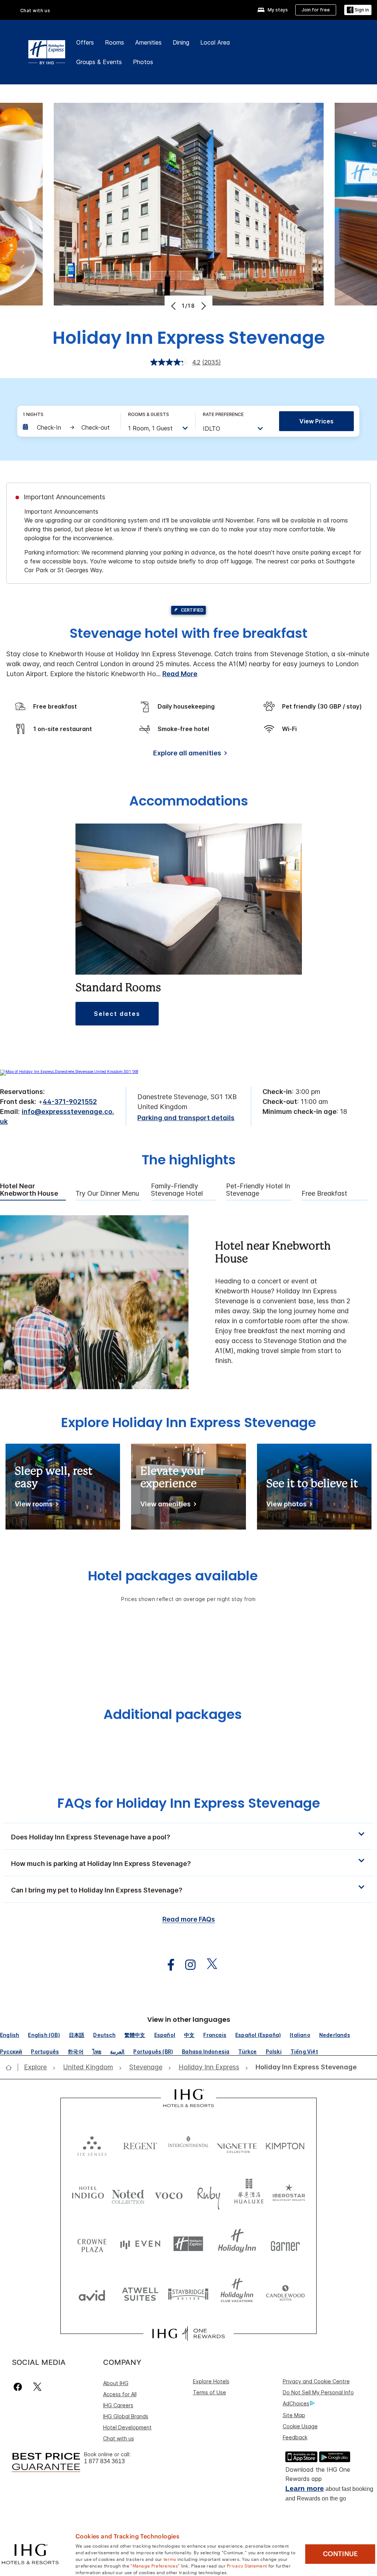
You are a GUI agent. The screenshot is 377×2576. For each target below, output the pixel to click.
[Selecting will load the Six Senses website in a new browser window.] (92, 2144)
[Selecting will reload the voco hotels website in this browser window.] (169, 2194)
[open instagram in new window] (187, 1965)
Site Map (294, 2415)
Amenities (148, 42)
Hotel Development (127, 2427)
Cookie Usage (300, 2426)
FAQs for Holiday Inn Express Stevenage (189, 1803)
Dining (181, 42)
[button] (358, 10)
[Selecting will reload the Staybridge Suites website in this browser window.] (188, 2294)
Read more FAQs (189, 1919)
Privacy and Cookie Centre (316, 2381)
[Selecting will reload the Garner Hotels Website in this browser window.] (285, 2244)
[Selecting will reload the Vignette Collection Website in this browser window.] (237, 2144)
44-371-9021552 (70, 1102)
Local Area (215, 42)
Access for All (120, 2394)
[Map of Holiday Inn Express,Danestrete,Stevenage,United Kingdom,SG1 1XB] (69, 1072)
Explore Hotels (211, 2381)
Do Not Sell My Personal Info (318, 2392)
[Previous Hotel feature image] (174, 306)
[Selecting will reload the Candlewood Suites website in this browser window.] (285, 2294)
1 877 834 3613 (104, 2461)
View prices (316, 421)
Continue (340, 2554)
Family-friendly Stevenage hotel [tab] (177, 1190)
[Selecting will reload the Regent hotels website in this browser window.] (140, 2144)
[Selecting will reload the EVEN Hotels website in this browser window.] (140, 2244)
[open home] (12, 2068)
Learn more (305, 2488)
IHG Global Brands (126, 2416)
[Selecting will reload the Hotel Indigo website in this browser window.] (88, 2194)
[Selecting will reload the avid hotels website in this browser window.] (92, 2294)
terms (170, 2559)
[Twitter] (37, 2387)
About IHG (116, 2383)
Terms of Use (209, 2392)
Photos (143, 62)
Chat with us (119, 2438)
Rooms (114, 42)
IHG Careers (118, 2405)
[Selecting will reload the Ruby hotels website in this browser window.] (209, 2194)
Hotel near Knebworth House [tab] (29, 1190)
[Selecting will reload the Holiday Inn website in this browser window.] (237, 2244)
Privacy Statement (247, 2565)
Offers (85, 42)
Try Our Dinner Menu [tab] (107, 1193)
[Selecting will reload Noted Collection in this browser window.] (128, 2194)
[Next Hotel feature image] (203, 306)
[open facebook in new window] (167, 1965)
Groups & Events (99, 62)
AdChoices (296, 2403)
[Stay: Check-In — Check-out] (68, 427)
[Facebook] (19, 2387)
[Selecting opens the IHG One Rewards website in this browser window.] (188, 2334)
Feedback (295, 2437)
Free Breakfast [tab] (324, 1193)
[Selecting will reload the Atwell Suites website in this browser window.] (140, 2294)
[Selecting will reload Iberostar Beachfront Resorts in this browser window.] (289, 2194)
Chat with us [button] (35, 11)
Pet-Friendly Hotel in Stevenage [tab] (258, 1190)
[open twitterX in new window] (208, 1965)
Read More (180, 674)
